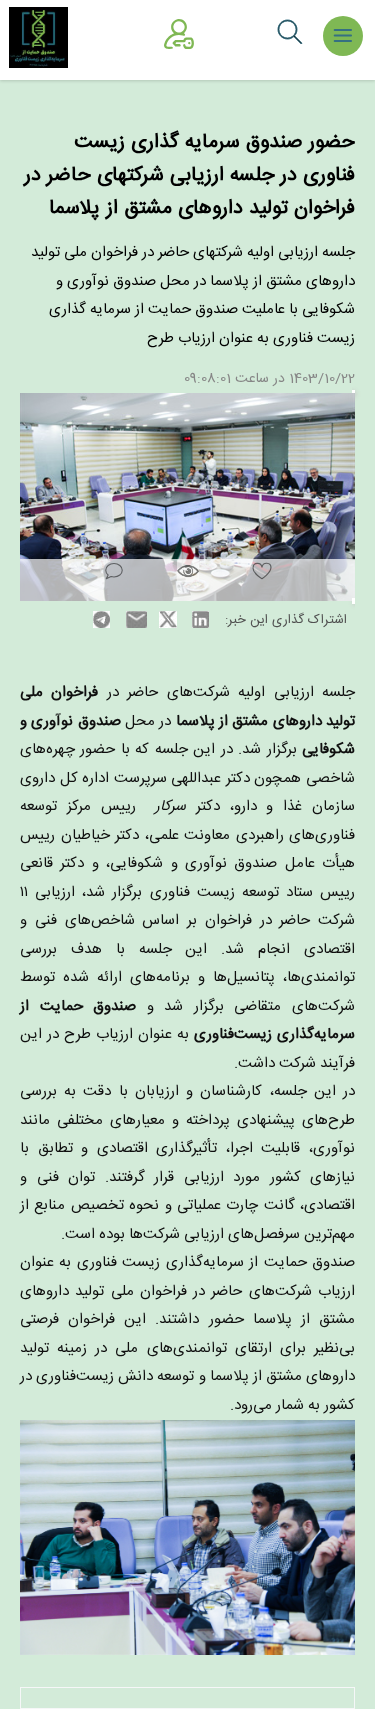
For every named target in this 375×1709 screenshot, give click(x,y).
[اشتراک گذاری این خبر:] (187, 497)
